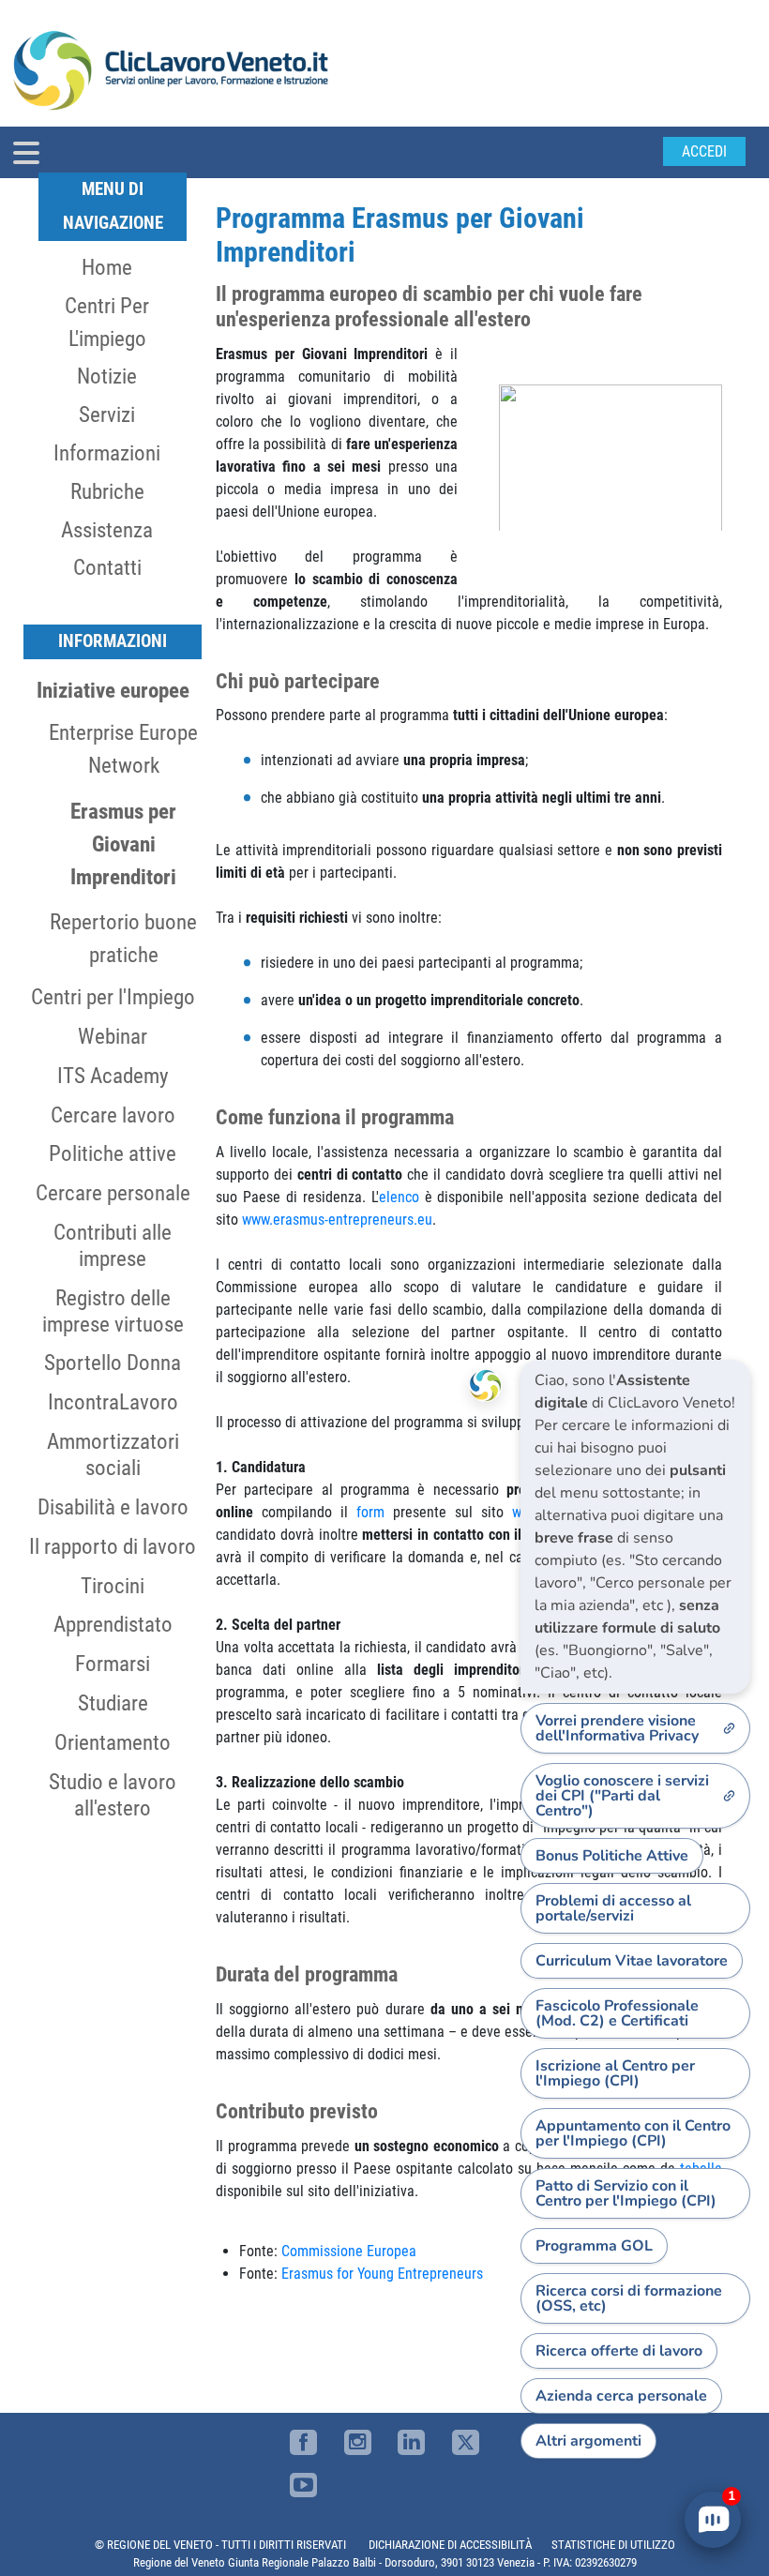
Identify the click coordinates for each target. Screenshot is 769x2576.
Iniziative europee (113, 690)
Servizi (107, 414)
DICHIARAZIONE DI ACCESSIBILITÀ (450, 2545)
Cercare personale (113, 1193)
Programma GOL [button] (594, 2246)
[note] (635, 1527)
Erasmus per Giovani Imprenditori (123, 844)
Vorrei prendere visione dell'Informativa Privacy (617, 1728)
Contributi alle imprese (113, 1245)
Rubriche (107, 491)
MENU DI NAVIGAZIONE (113, 206)
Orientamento (113, 1742)
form (370, 1512)
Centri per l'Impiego (113, 997)
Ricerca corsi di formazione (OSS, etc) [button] (629, 2298)
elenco (399, 1197)
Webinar (113, 1036)
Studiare (113, 1703)
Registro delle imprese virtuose (113, 1311)
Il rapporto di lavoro (113, 1546)
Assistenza (107, 530)
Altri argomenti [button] (588, 2441)
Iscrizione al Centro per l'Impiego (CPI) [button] (615, 2073)
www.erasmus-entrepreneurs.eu (337, 1220)
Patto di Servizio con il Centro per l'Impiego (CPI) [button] (626, 2193)
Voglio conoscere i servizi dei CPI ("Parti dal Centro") (622, 1796)
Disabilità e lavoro (113, 1507)
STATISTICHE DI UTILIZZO (613, 2545)
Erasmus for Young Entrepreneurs (382, 2274)
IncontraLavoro (113, 1402)
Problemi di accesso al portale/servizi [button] (613, 1908)
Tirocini (113, 1586)
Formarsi (113, 1664)
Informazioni (107, 453)
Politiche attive (113, 1153)
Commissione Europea (349, 2251)
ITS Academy (113, 1076)
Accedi (704, 151)
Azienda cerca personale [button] (621, 2396)
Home (107, 267)
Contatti (107, 567)
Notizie (107, 376)
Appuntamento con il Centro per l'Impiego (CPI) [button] (633, 2133)
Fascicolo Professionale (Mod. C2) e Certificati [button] (617, 2013)
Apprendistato (113, 1624)
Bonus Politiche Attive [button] (612, 1856)
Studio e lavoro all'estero (113, 1795)
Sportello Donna (113, 1363)
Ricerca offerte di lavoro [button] (619, 2351)
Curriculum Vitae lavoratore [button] (632, 1961)
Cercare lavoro (113, 1115)
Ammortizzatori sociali (113, 1454)
